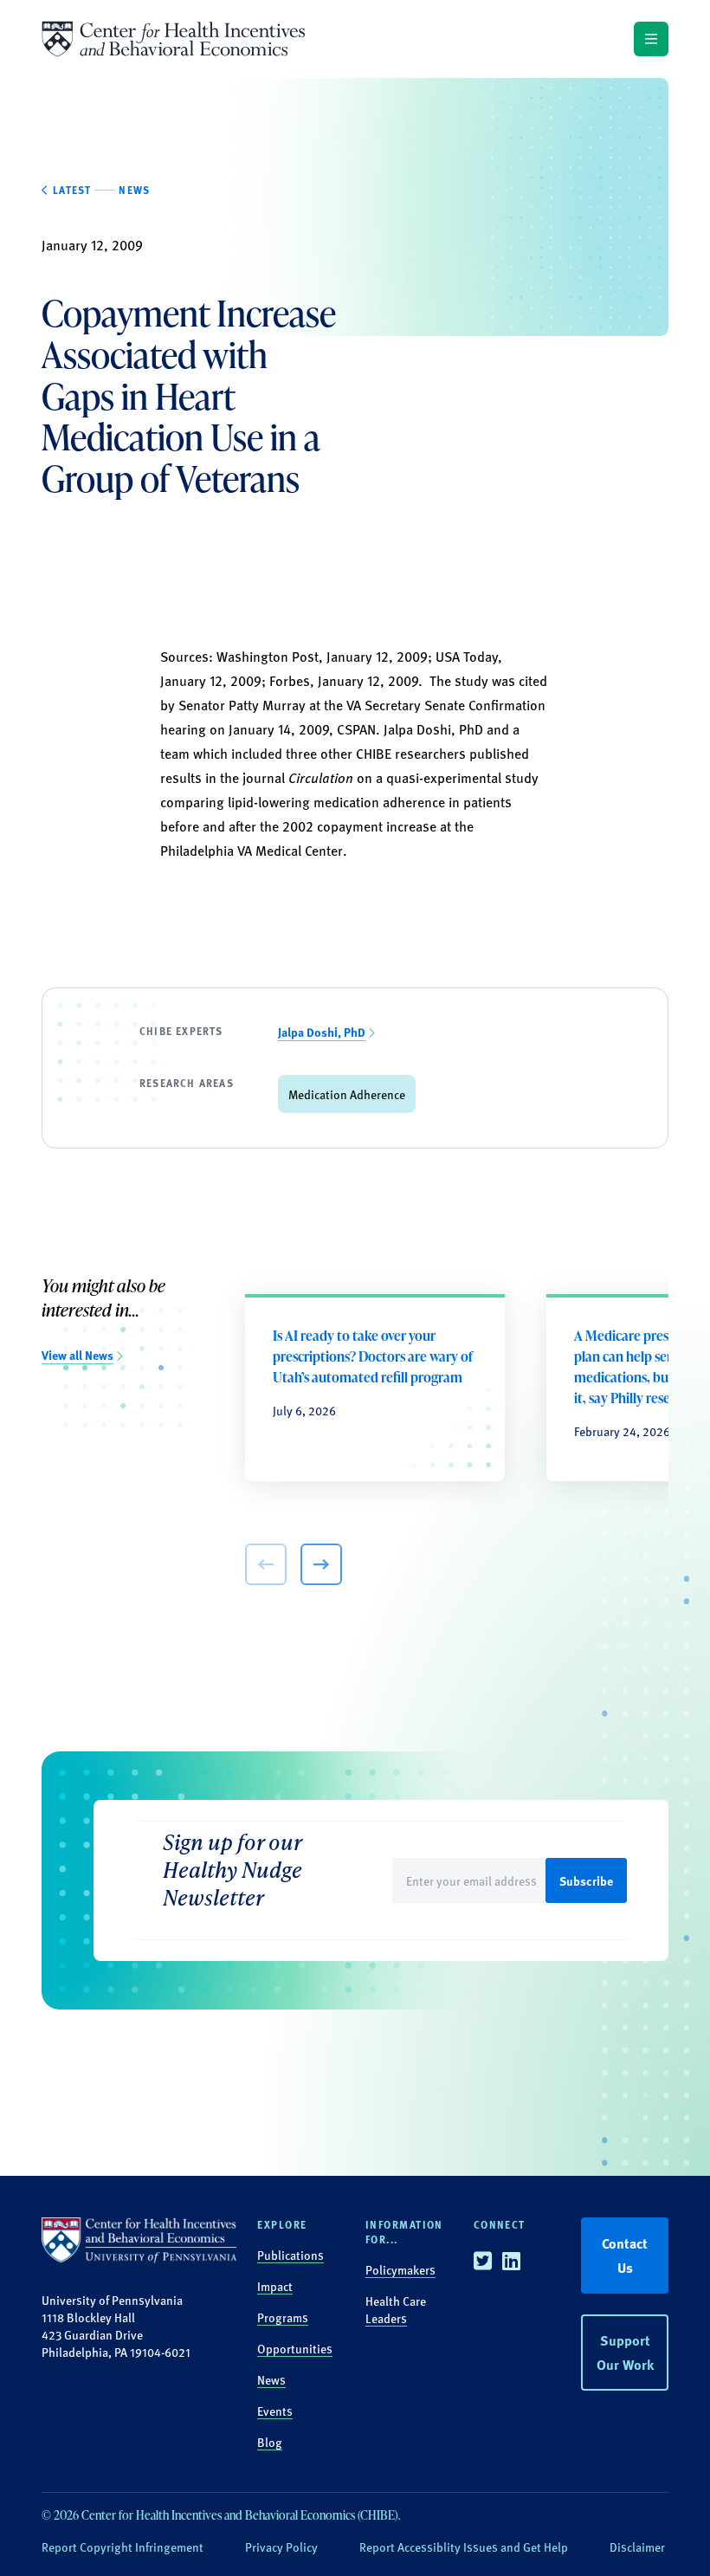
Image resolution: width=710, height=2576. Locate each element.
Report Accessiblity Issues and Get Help (464, 2547)
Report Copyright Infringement (123, 2547)
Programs (283, 2317)
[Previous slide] (266, 1564)
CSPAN (356, 729)
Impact (275, 2286)
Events (275, 2411)
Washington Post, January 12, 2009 (322, 656)
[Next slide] (321, 1564)
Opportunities (295, 2348)
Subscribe (586, 1880)
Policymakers (400, 2269)
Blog (270, 2442)
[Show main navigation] (651, 39)
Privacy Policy (281, 2547)
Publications (290, 2255)
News (271, 2379)
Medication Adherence (347, 1094)
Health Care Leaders (396, 2309)
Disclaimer (637, 2547)
